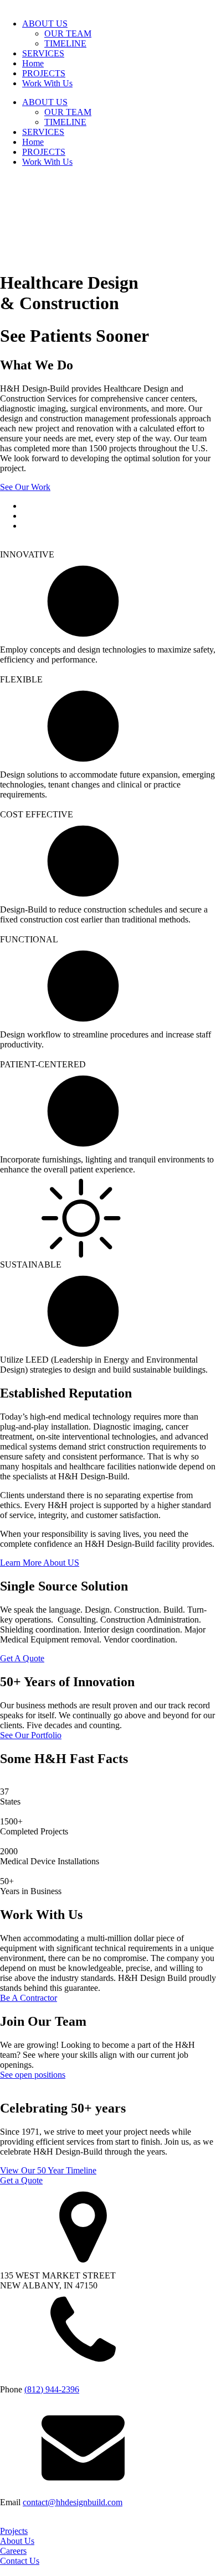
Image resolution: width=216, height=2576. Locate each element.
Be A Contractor (29, 1998)
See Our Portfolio (31, 1735)
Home (33, 63)
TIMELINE (65, 43)
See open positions (33, 2075)
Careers (13, 2551)
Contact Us (20, 2561)
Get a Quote (21, 2180)
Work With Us (47, 83)
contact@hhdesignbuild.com (73, 2502)
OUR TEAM (68, 33)
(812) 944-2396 (52, 2389)
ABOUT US (45, 24)
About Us (17, 2541)
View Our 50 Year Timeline (48, 2170)
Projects (14, 2531)
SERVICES (43, 53)
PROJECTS (44, 73)
